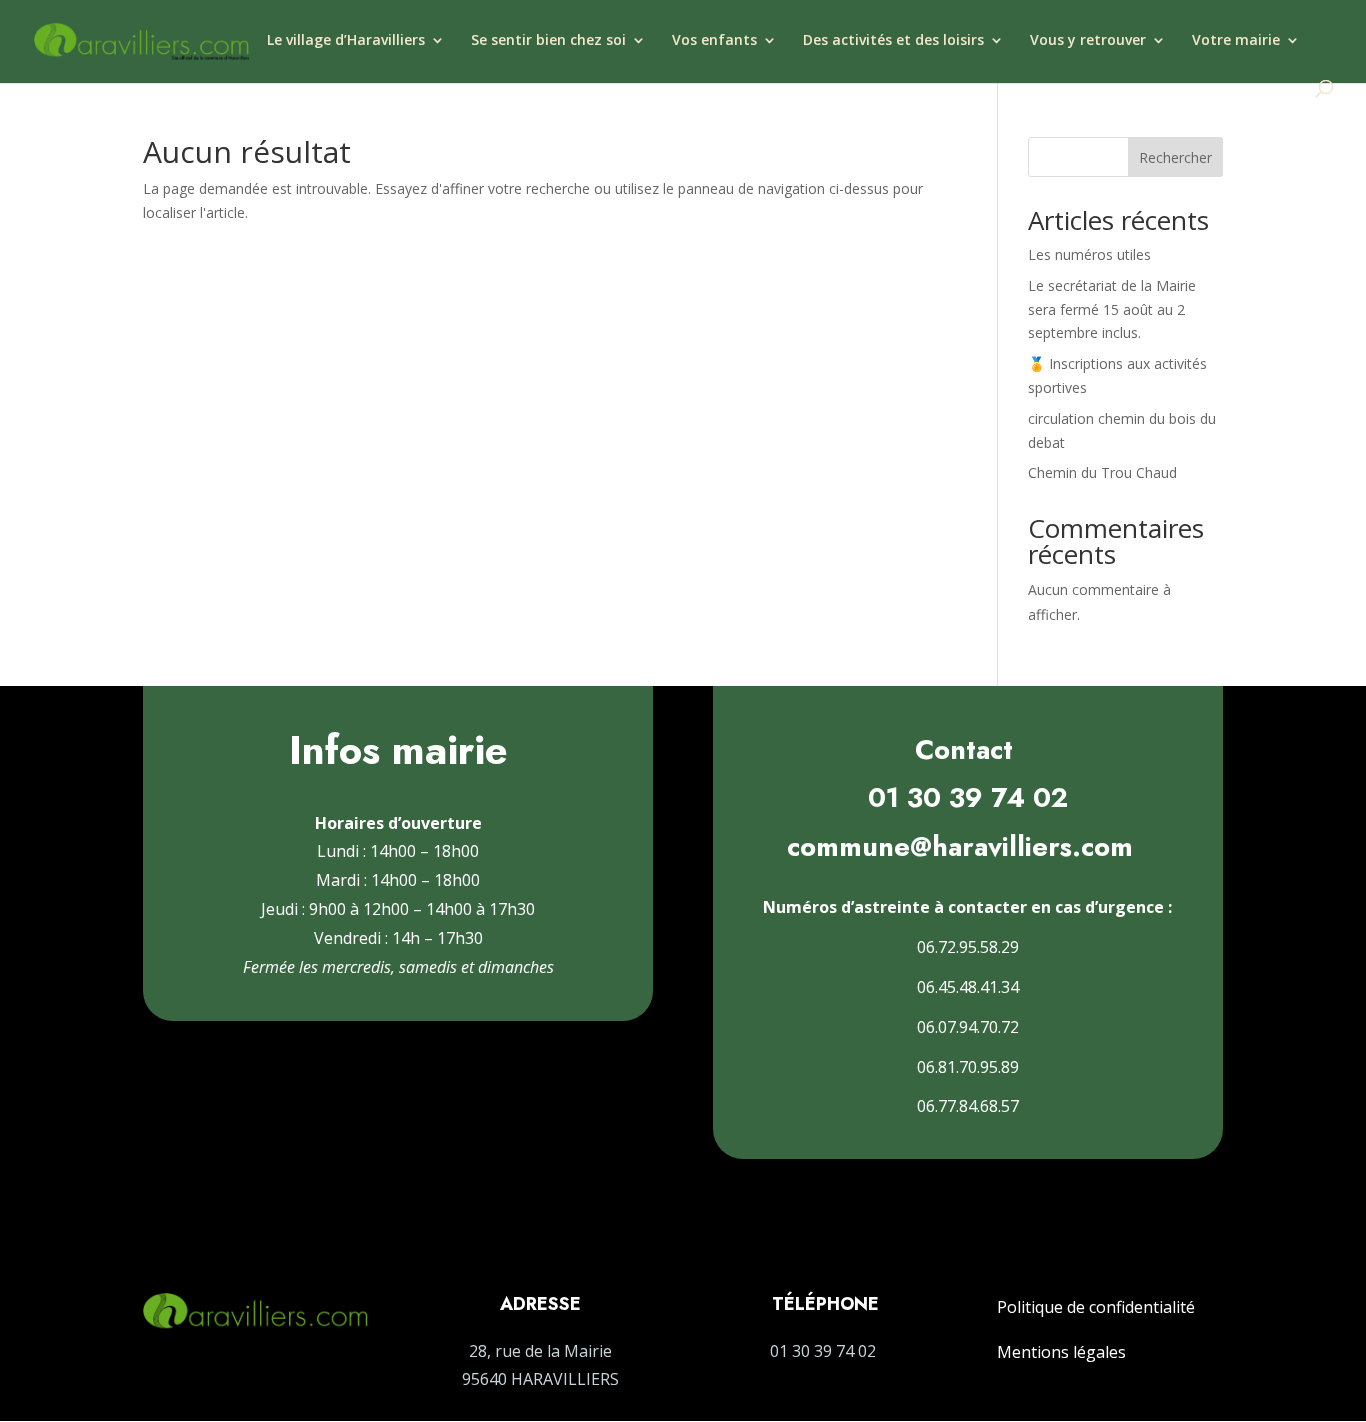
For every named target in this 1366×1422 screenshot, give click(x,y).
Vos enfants (714, 41)
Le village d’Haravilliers (346, 41)
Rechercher (1175, 157)
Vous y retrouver (1088, 41)
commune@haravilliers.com (960, 846)
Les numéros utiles (1089, 254)
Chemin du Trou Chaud (1102, 472)
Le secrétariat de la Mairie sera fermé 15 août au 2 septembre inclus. (1112, 309)
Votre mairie (1236, 41)
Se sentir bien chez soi (548, 41)
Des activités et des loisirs (893, 41)
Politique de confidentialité (1096, 1307)
